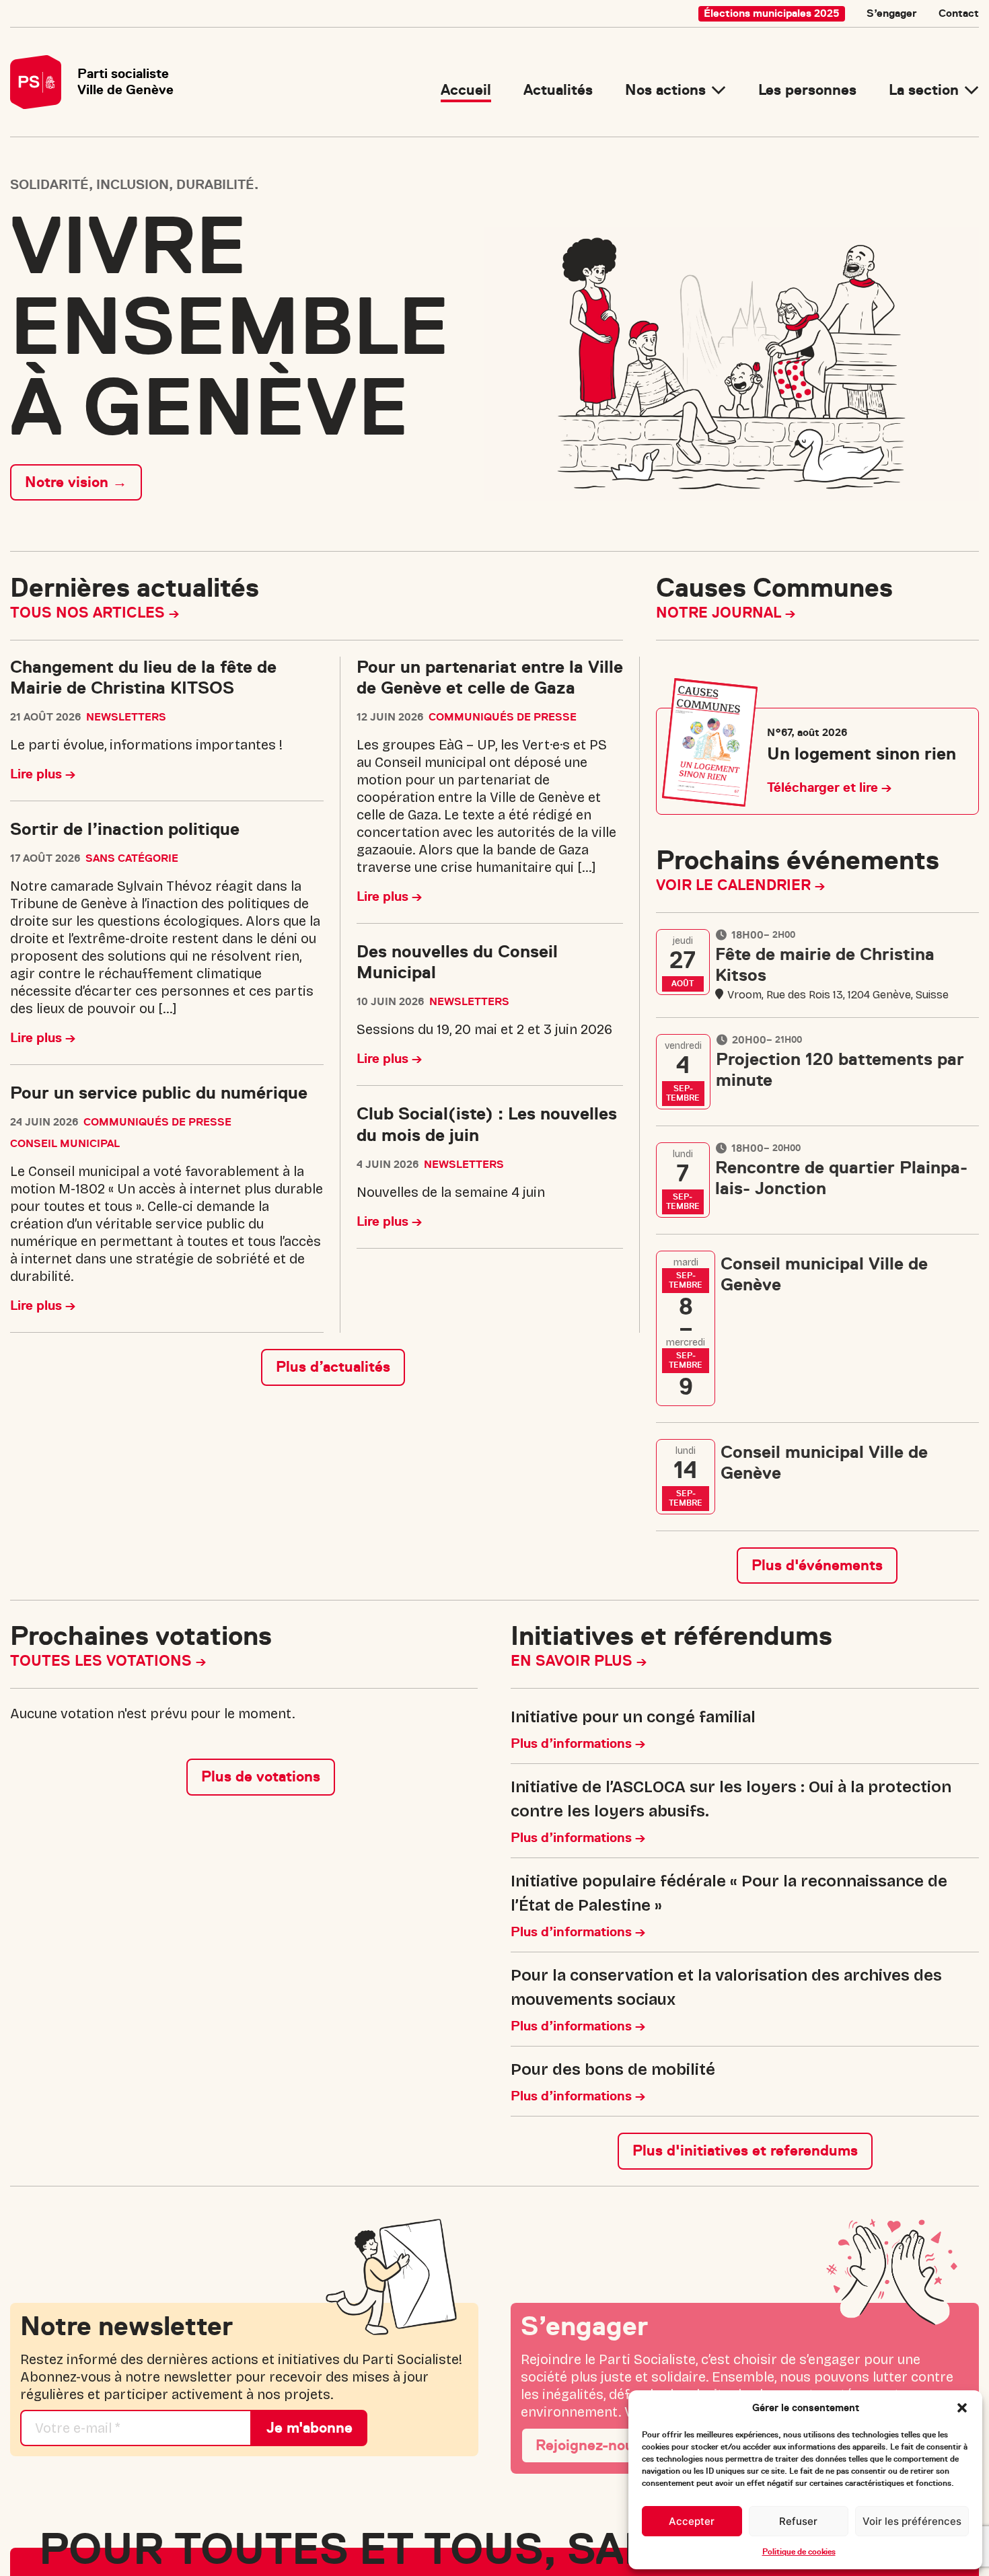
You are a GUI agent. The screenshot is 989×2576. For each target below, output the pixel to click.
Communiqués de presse (157, 1122)
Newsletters (126, 717)
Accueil (466, 90)
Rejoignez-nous (588, 2445)
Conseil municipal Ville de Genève (824, 1274)
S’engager (892, 13)
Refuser (798, 2521)
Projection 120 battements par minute (840, 1070)
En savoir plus (574, 1661)
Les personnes (807, 90)
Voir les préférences (912, 2521)
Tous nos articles (89, 613)
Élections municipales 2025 (772, 13)
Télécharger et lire (824, 787)
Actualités (558, 90)
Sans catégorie (132, 858)
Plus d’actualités (333, 1367)
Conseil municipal (65, 1144)
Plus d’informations (573, 1743)
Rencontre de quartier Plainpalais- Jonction (841, 1178)
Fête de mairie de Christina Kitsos (825, 965)
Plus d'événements (817, 1565)
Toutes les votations (103, 1661)
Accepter (692, 2521)
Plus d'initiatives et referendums (745, 2150)
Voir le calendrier (735, 885)
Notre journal (721, 613)
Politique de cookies (799, 2552)
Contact (959, 13)
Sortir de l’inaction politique (125, 829)
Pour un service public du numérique (159, 1093)
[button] (962, 2408)
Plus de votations (261, 1776)
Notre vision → (76, 482)
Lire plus (38, 774)
